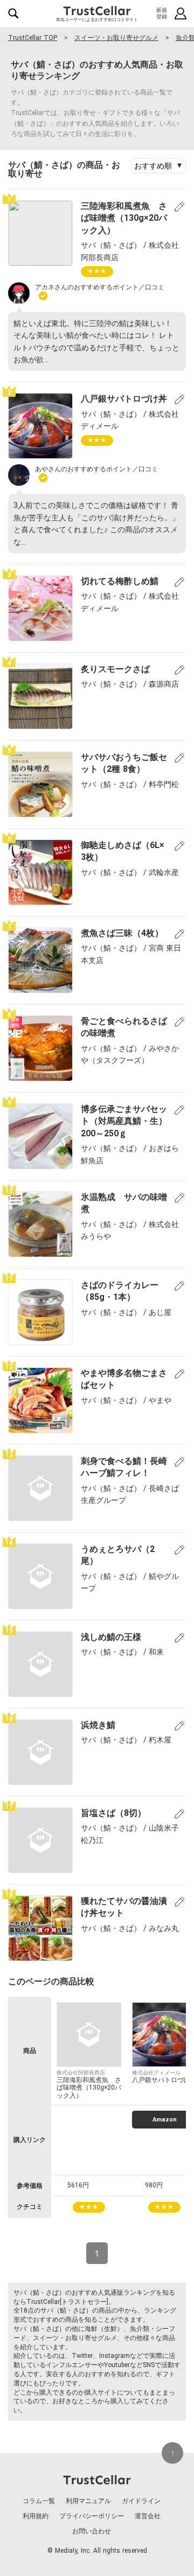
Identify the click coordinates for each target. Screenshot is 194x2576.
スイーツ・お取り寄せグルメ (116, 38)
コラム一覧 (39, 2501)
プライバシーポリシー (92, 2516)
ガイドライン (141, 2501)
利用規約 (36, 2516)
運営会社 (148, 2516)
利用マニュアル (88, 2501)
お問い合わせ (92, 2531)
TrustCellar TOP (33, 38)
